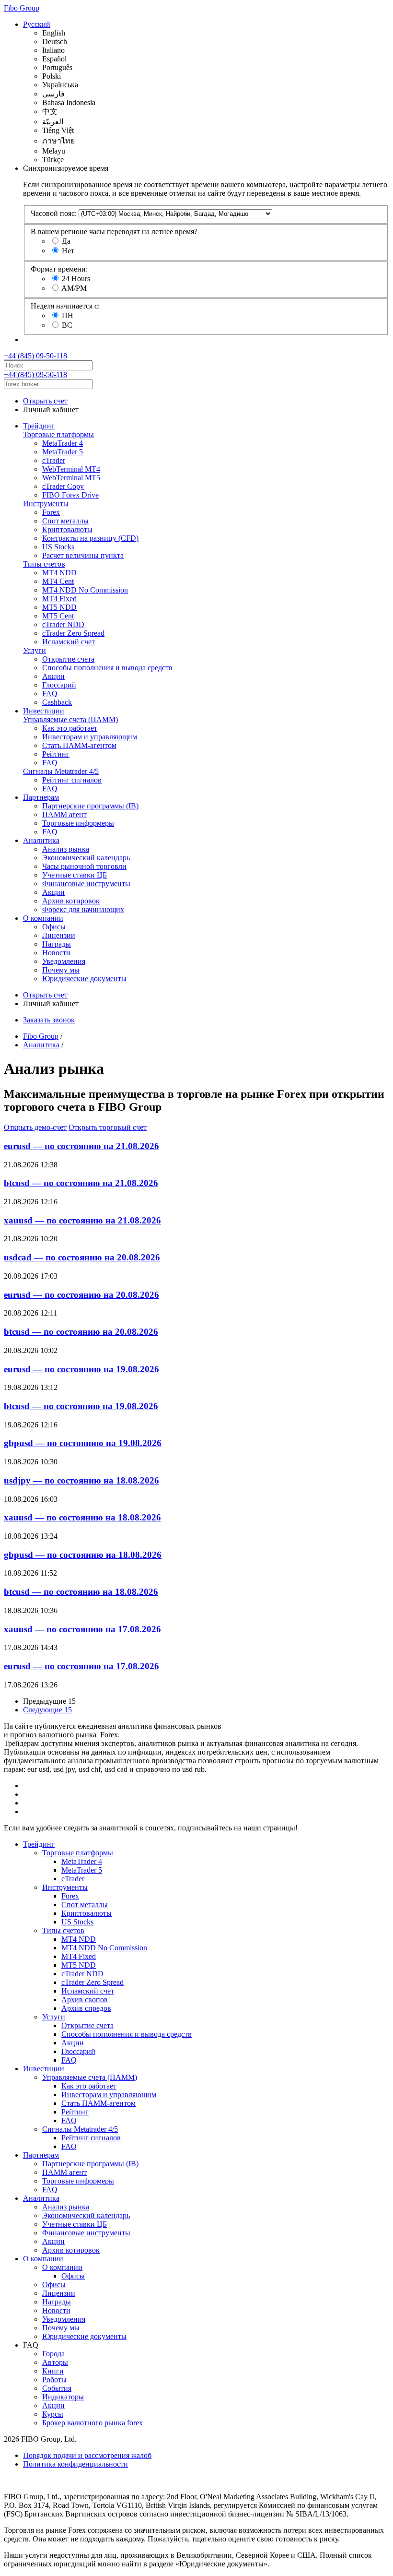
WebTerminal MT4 (71, 469)
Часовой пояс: (54, 213)
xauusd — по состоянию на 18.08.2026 (82, 1517)
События (57, 2388)
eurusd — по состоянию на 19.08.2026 (81, 1369)
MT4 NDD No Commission (85, 590)
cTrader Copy (63, 486)
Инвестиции (44, 711)
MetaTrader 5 (63, 452)
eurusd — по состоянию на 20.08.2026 (81, 1295)
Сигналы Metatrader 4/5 (61, 771)
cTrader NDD (63, 624)
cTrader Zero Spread (73, 633)
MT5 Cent (58, 616)
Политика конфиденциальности (75, 2464)
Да (66, 241)
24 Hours (76, 279)
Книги (53, 2371)
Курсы (53, 2414)
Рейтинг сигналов (72, 780)
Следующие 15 (47, 1710)
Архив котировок (71, 901)
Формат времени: (59, 269)
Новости (56, 953)
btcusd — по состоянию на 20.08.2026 (81, 1332)
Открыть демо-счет (35, 1127)
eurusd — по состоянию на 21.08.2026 (81, 1146)
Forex (51, 512)
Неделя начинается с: (65, 306)
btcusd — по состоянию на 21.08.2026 (81, 1183)
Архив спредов (86, 2008)
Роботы (54, 2380)
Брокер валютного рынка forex (92, 2423)
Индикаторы (63, 2397)
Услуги (35, 650)
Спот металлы (65, 521)
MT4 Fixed (59, 599)
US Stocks (58, 547)
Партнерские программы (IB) (90, 806)
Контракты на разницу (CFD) (90, 538)
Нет (68, 251)
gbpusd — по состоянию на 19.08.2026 (83, 1443)
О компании (43, 918)
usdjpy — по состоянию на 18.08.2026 (81, 1480)
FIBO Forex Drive (70, 495)
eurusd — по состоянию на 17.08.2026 (81, 1666)
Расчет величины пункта (83, 555)
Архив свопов (85, 2000)
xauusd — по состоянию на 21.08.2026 (82, 1220)
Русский (37, 24)
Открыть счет (45, 401)
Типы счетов (44, 564)
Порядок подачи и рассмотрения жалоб (87, 2455)
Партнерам (41, 797)
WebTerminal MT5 (71, 478)
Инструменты (46, 504)
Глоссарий (59, 685)
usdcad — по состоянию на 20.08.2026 (82, 1257)
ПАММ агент (64, 814)
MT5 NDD (59, 607)
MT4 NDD (59, 573)
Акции (53, 676)
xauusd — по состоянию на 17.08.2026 (82, 1629)
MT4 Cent (58, 581)
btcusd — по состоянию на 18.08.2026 (81, 1592)
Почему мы (61, 970)
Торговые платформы (58, 434)
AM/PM (74, 288)
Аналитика (41, 840)
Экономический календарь (86, 858)
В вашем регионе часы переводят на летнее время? (114, 231)
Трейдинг (39, 426)
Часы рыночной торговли (84, 866)
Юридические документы (84, 979)
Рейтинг (56, 754)
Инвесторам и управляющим (90, 737)
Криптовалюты (67, 529)
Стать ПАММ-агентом (79, 745)
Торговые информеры (78, 823)
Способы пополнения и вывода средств (107, 668)
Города (53, 2354)
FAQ (50, 694)
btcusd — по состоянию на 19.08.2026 (81, 1406)
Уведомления (64, 961)
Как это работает (70, 728)
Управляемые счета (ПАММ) (70, 719)
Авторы (55, 2362)
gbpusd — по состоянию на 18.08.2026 (83, 1555)
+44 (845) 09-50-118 (35, 356)
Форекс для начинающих (83, 909)
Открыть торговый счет (108, 1127)
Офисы (54, 927)
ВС (67, 325)
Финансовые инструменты (86, 884)
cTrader (54, 460)
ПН (68, 315)
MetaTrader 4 (63, 443)
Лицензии (59, 935)
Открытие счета (68, 659)
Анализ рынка (66, 849)
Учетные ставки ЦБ (75, 875)
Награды (57, 944)
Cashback (57, 702)
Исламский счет (69, 642)
